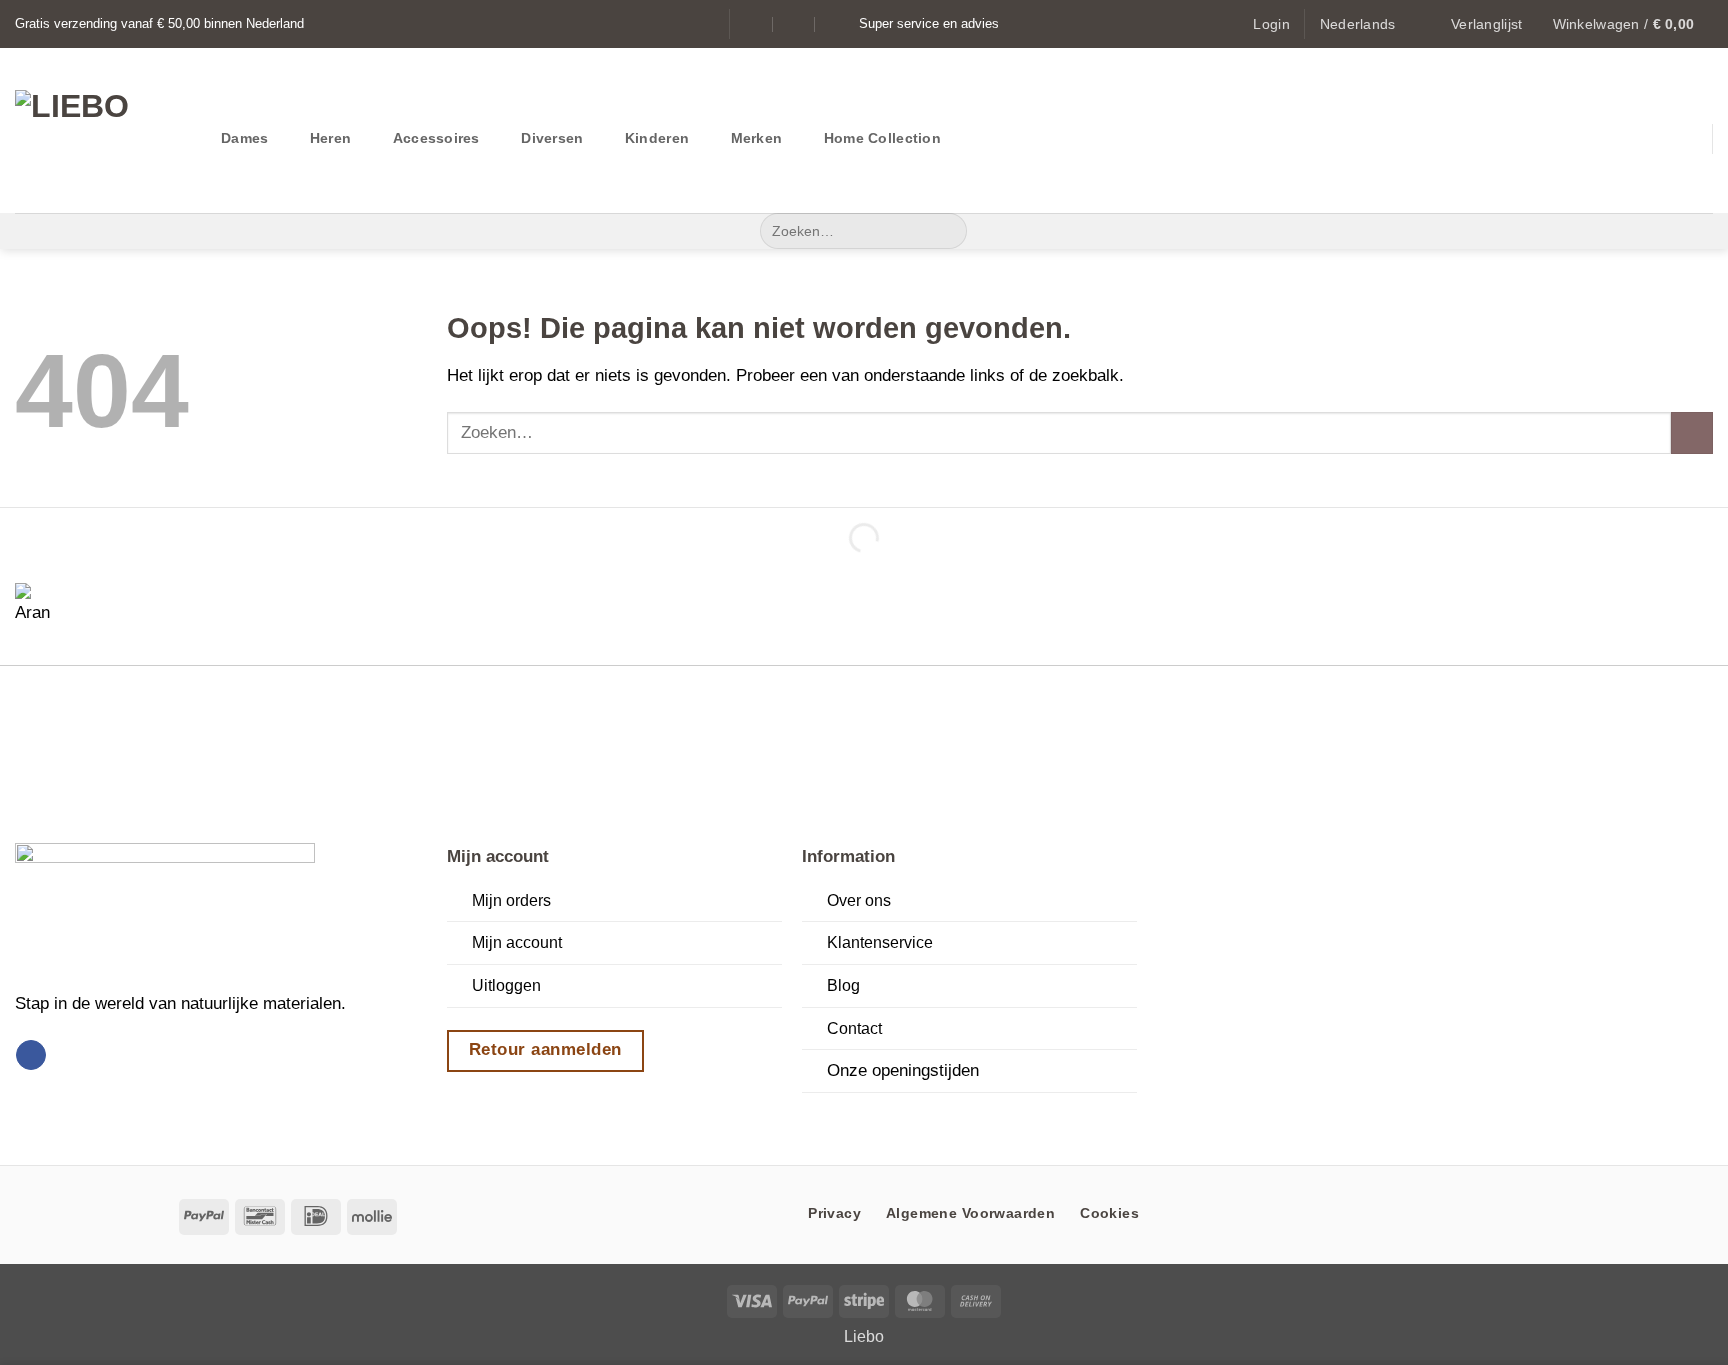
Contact (854, 1028)
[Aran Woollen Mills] (40, 608)
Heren (330, 138)
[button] (1271, 24)
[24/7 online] (794, 23)
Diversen (552, 138)
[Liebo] (103, 130)
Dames (244, 138)
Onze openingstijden (903, 1070)
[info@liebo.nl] (753, 23)
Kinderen (657, 138)
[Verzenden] (946, 231)
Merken (757, 138)
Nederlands (1358, 24)
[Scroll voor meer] (863, 1117)
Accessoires (436, 138)
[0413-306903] (836, 23)
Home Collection (882, 138)
